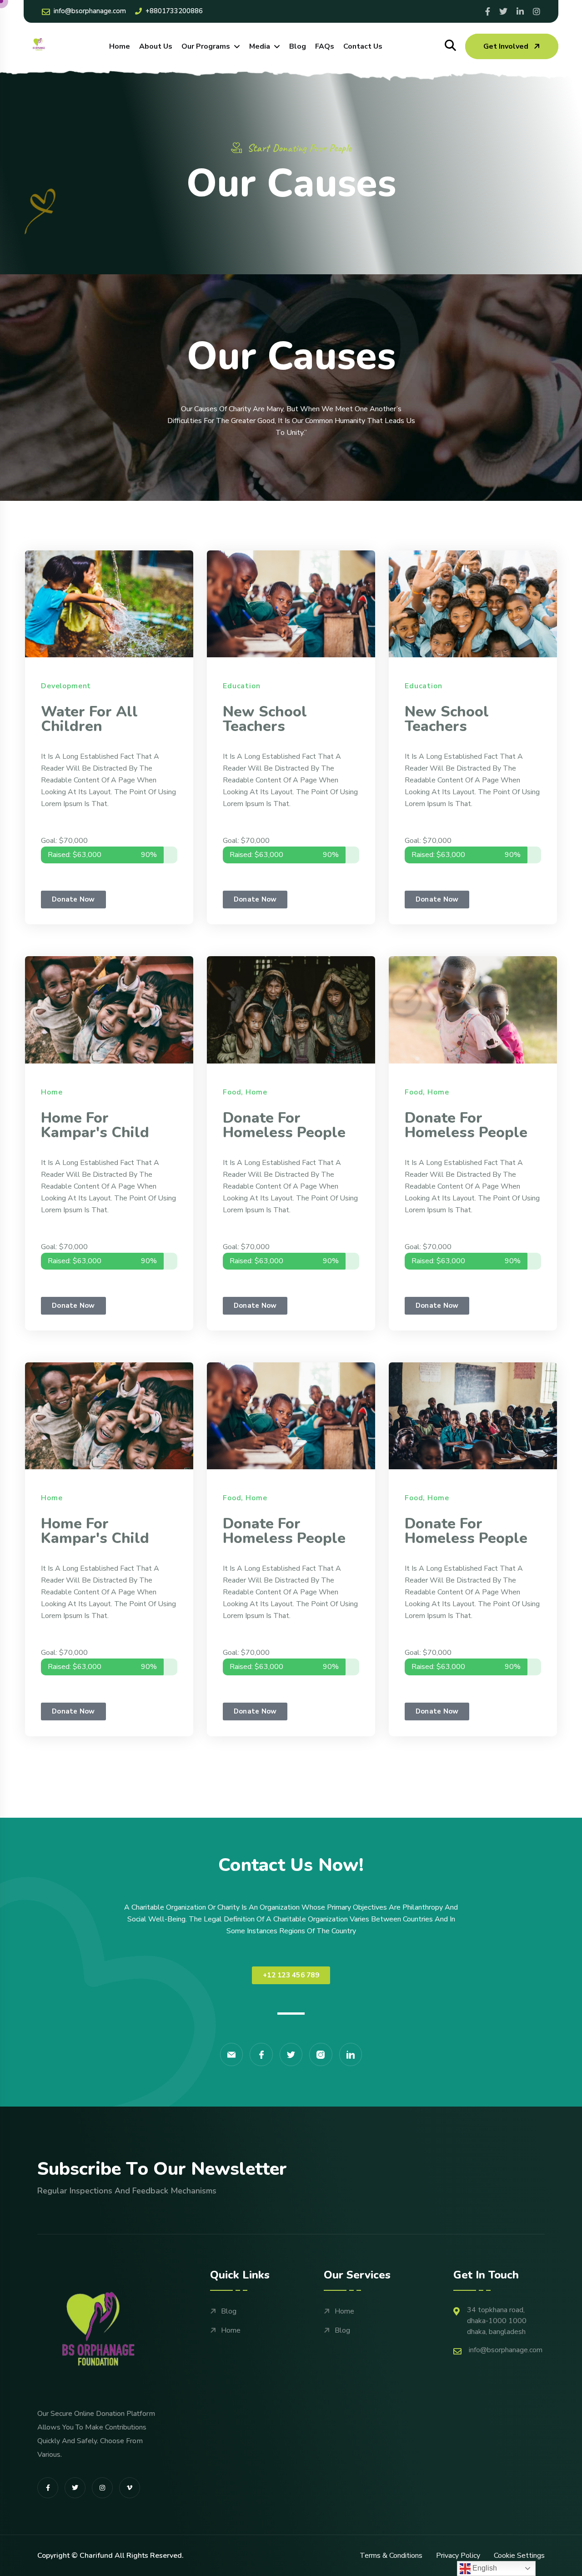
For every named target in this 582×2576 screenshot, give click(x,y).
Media (260, 46)
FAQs (325, 46)
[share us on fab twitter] (75, 2488)
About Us (156, 46)
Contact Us (363, 46)
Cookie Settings (519, 2556)
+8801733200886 (174, 11)
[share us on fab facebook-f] (48, 2488)
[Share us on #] (488, 11)
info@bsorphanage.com (90, 11)
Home (120, 46)
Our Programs (206, 46)
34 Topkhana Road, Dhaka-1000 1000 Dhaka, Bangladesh (497, 2321)
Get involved (506, 46)
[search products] (450, 46)
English (484, 2568)
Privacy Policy (458, 2556)
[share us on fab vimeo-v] (130, 2488)
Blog (298, 46)
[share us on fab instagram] (102, 2488)
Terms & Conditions (391, 2556)
